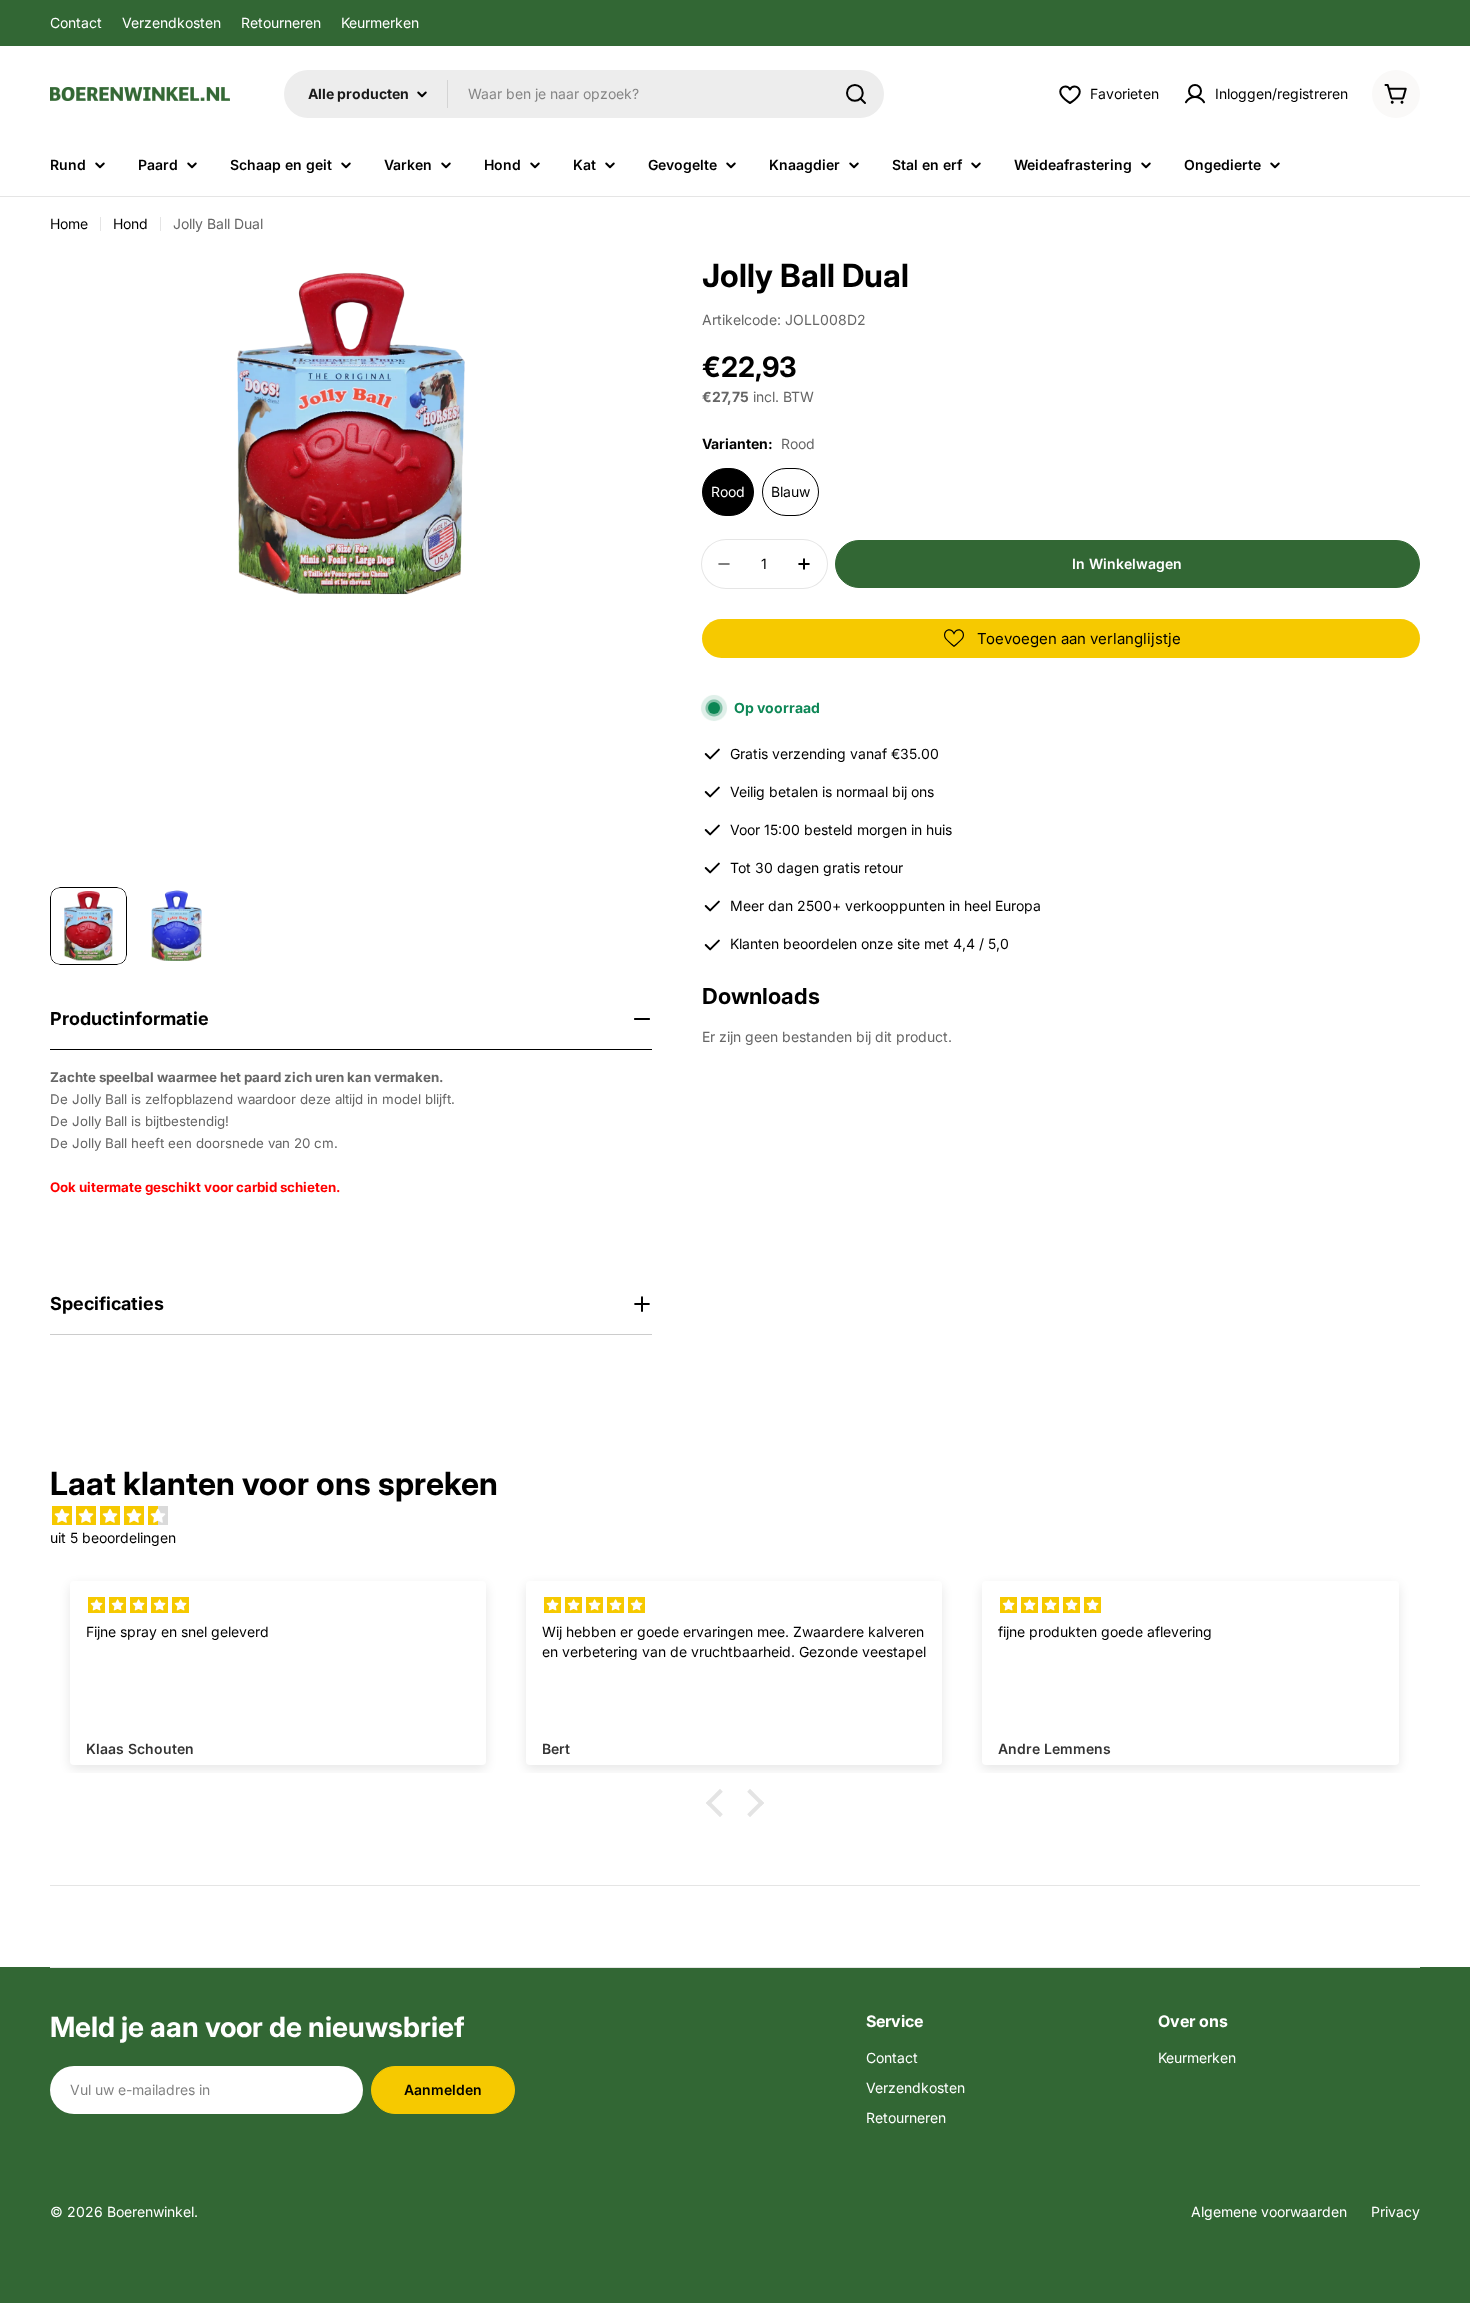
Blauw (790, 491)
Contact (76, 22)
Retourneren (281, 22)
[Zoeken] (856, 94)
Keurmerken (380, 22)
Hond (130, 223)
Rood (728, 491)
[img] (735, 1516)
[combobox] (584, 94)
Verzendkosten (171, 22)
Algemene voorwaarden (1269, 2211)
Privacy (1395, 2211)
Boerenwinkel (150, 2211)
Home (69, 223)
